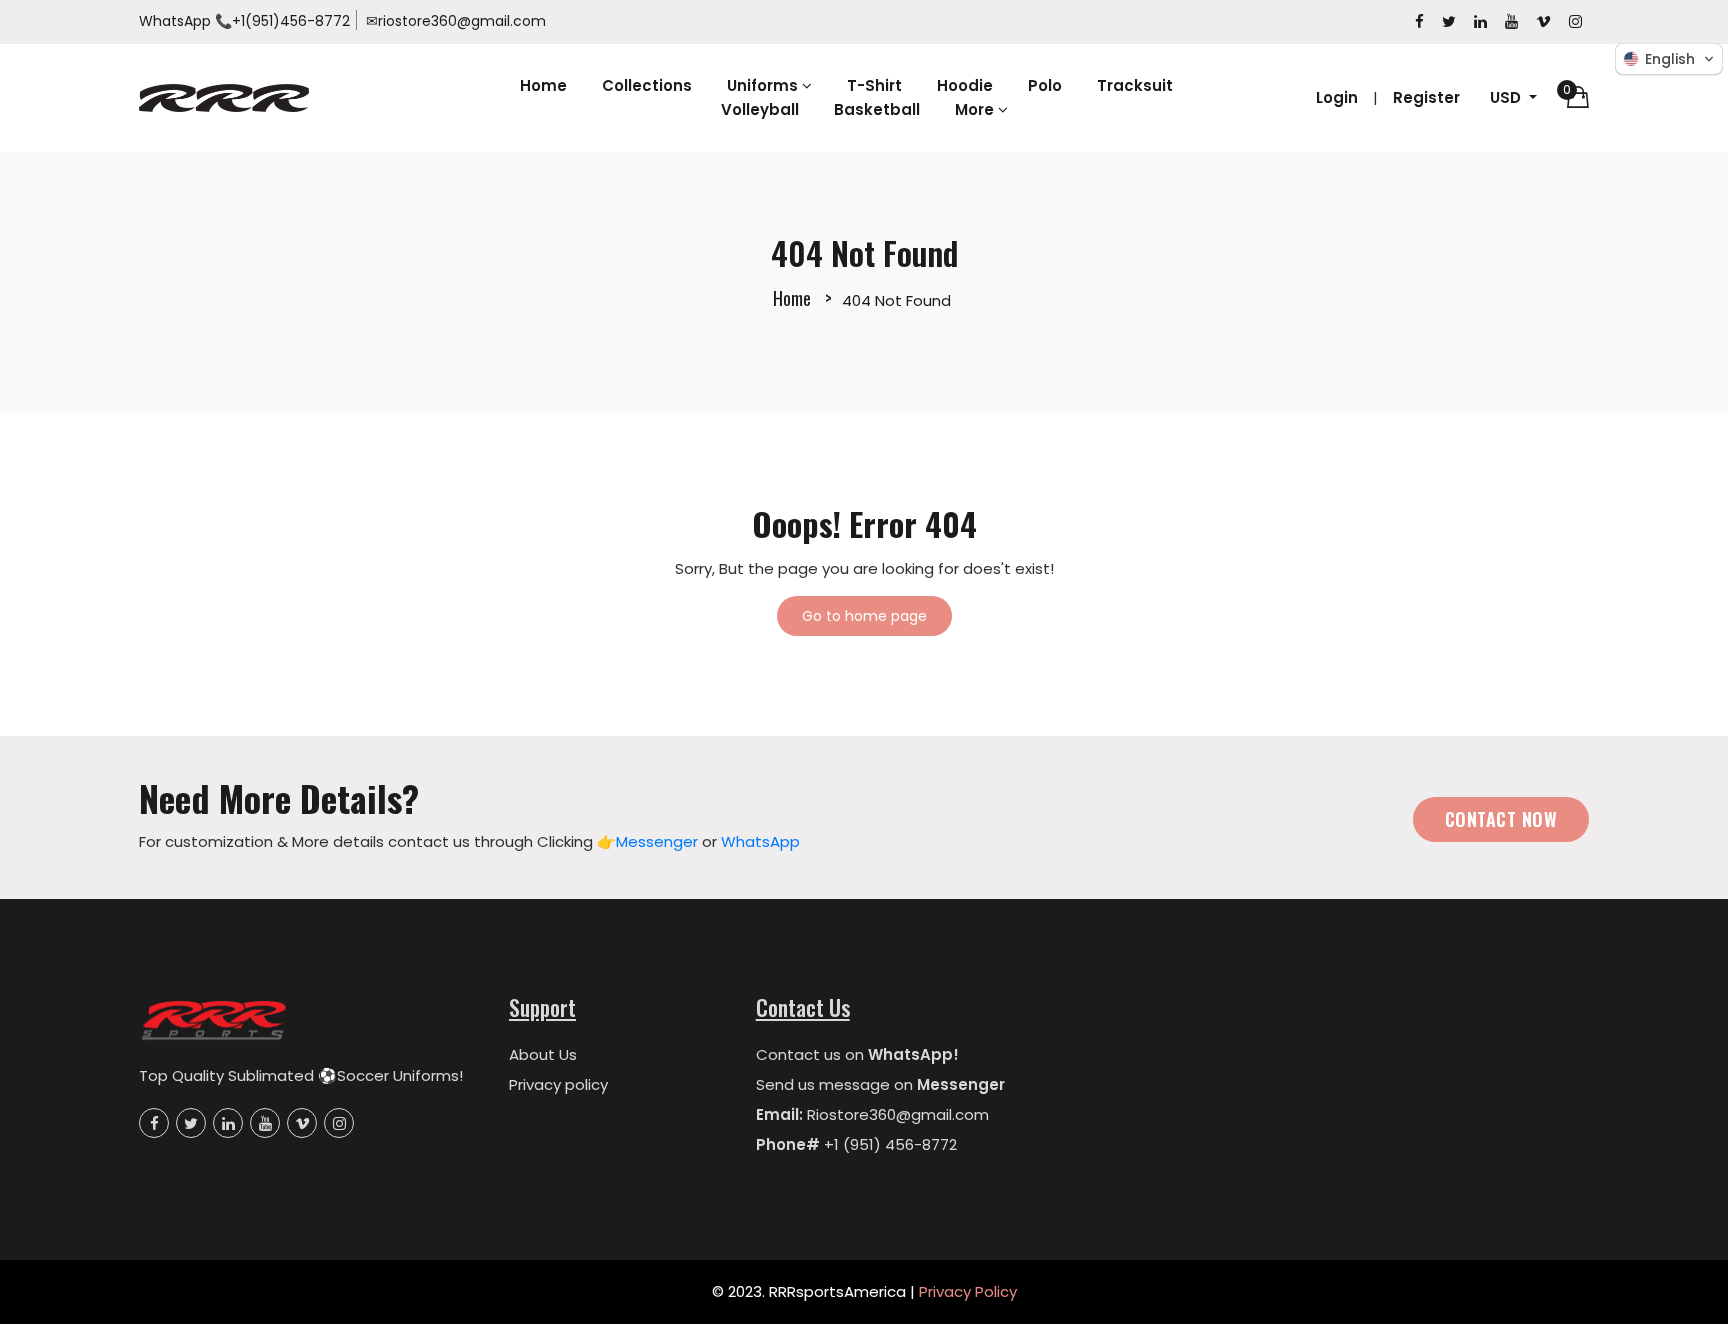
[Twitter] (1449, 21)
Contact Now (1501, 819)
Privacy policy (558, 1084)
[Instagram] (1575, 21)
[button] (1669, 59)
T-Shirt (874, 85)
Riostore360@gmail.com (898, 1114)
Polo (1045, 85)
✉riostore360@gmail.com (456, 21)
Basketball (877, 109)
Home (543, 85)
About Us (543, 1054)
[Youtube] (1511, 21)
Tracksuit (1135, 85)
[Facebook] (1419, 21)
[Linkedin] (1480, 21)
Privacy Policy (968, 1291)
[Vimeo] (1543, 21)
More (976, 109)
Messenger (657, 841)
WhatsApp (175, 21)
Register (1426, 97)
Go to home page (864, 616)
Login (1337, 97)
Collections (647, 85)
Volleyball (760, 109)
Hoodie (965, 85)
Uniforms (764, 85)
